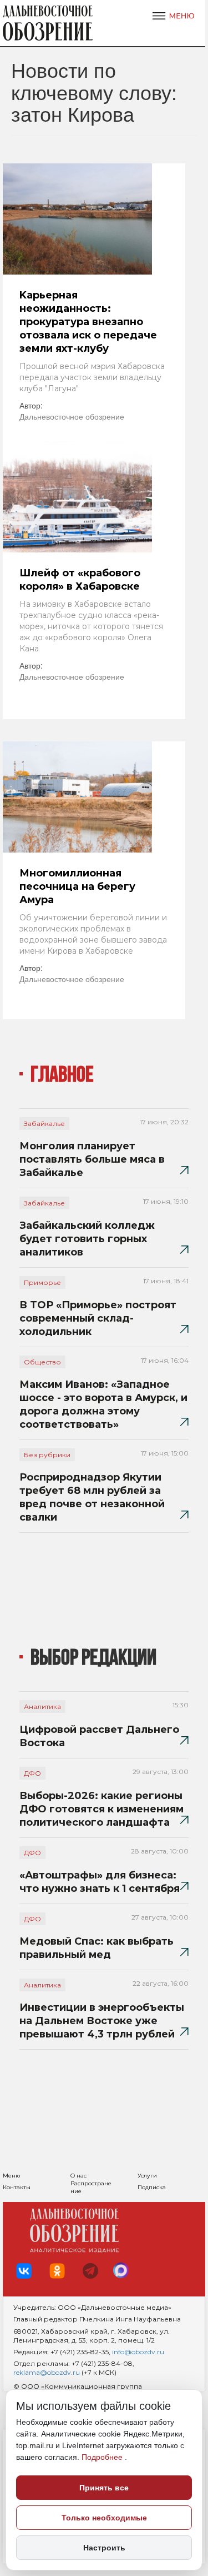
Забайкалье (44, 1123)
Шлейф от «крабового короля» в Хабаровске (80, 580)
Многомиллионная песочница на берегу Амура (77, 886)
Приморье (42, 1282)
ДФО (32, 1773)
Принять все (104, 2488)
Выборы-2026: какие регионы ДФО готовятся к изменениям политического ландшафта (102, 1809)
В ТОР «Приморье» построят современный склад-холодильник (98, 1318)
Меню (11, 2176)
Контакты (17, 2187)
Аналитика (42, 1706)
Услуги (147, 2176)
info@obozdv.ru (138, 2352)
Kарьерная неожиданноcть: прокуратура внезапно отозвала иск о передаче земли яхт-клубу (88, 322)
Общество (42, 1362)
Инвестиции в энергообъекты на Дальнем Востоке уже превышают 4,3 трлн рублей (102, 2021)
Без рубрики (47, 1455)
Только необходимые (104, 2518)
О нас (78, 2176)
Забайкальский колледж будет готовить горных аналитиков (87, 1239)
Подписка (152, 2187)
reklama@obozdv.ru (47, 2372)
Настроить (104, 2548)
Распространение (91, 2187)
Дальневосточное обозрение (72, 416)
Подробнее (103, 2457)
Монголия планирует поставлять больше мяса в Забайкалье (92, 1159)
